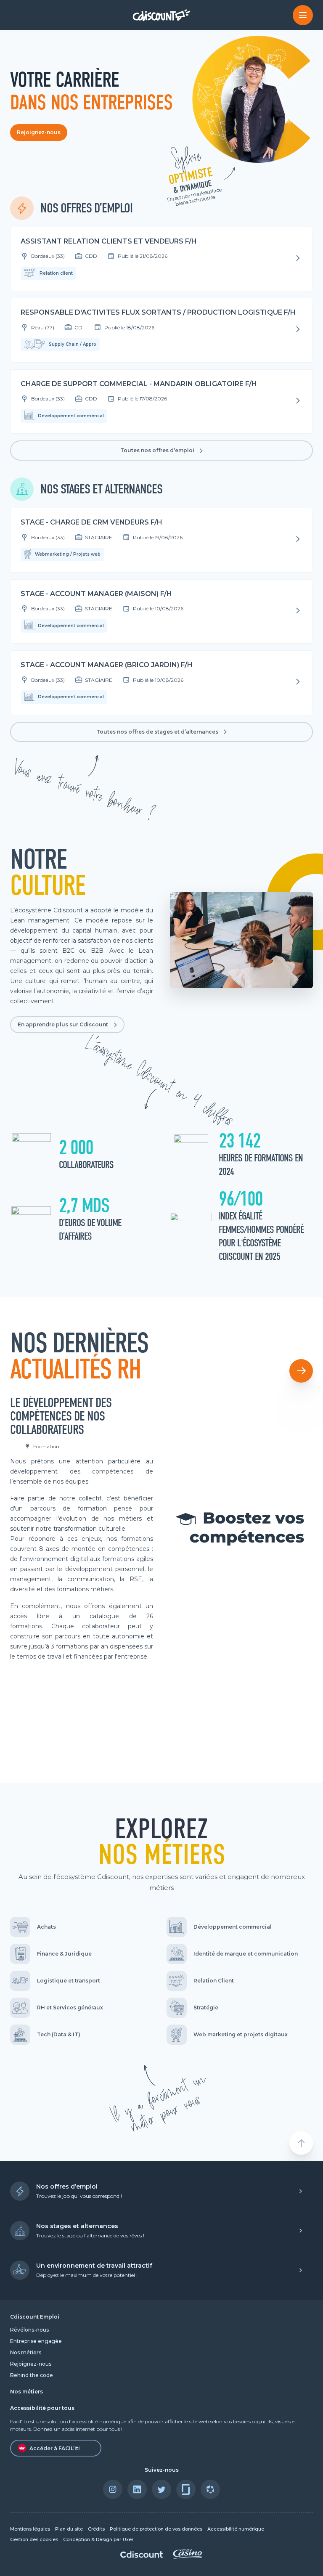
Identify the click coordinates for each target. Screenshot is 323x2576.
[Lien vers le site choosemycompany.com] (210, 2489)
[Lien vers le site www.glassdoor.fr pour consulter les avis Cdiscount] (186, 2489)
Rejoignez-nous (39, 132)
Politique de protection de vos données (156, 2529)
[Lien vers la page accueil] (162, 15)
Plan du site (69, 2529)
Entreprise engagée (36, 2341)
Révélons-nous (29, 2330)
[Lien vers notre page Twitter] (161, 2489)
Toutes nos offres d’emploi (157, 450)
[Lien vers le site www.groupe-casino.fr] (188, 2557)
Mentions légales (30, 2529)
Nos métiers (26, 2352)
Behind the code (32, 2375)
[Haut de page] (301, 2143)
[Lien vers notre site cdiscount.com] (142, 2556)
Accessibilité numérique (236, 2529)
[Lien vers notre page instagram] (113, 2489)
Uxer (128, 2540)
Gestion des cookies (34, 2540)
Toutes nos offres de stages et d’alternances (157, 732)
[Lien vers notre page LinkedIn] (137, 2489)
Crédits (96, 2529)
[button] (301, 1371)
